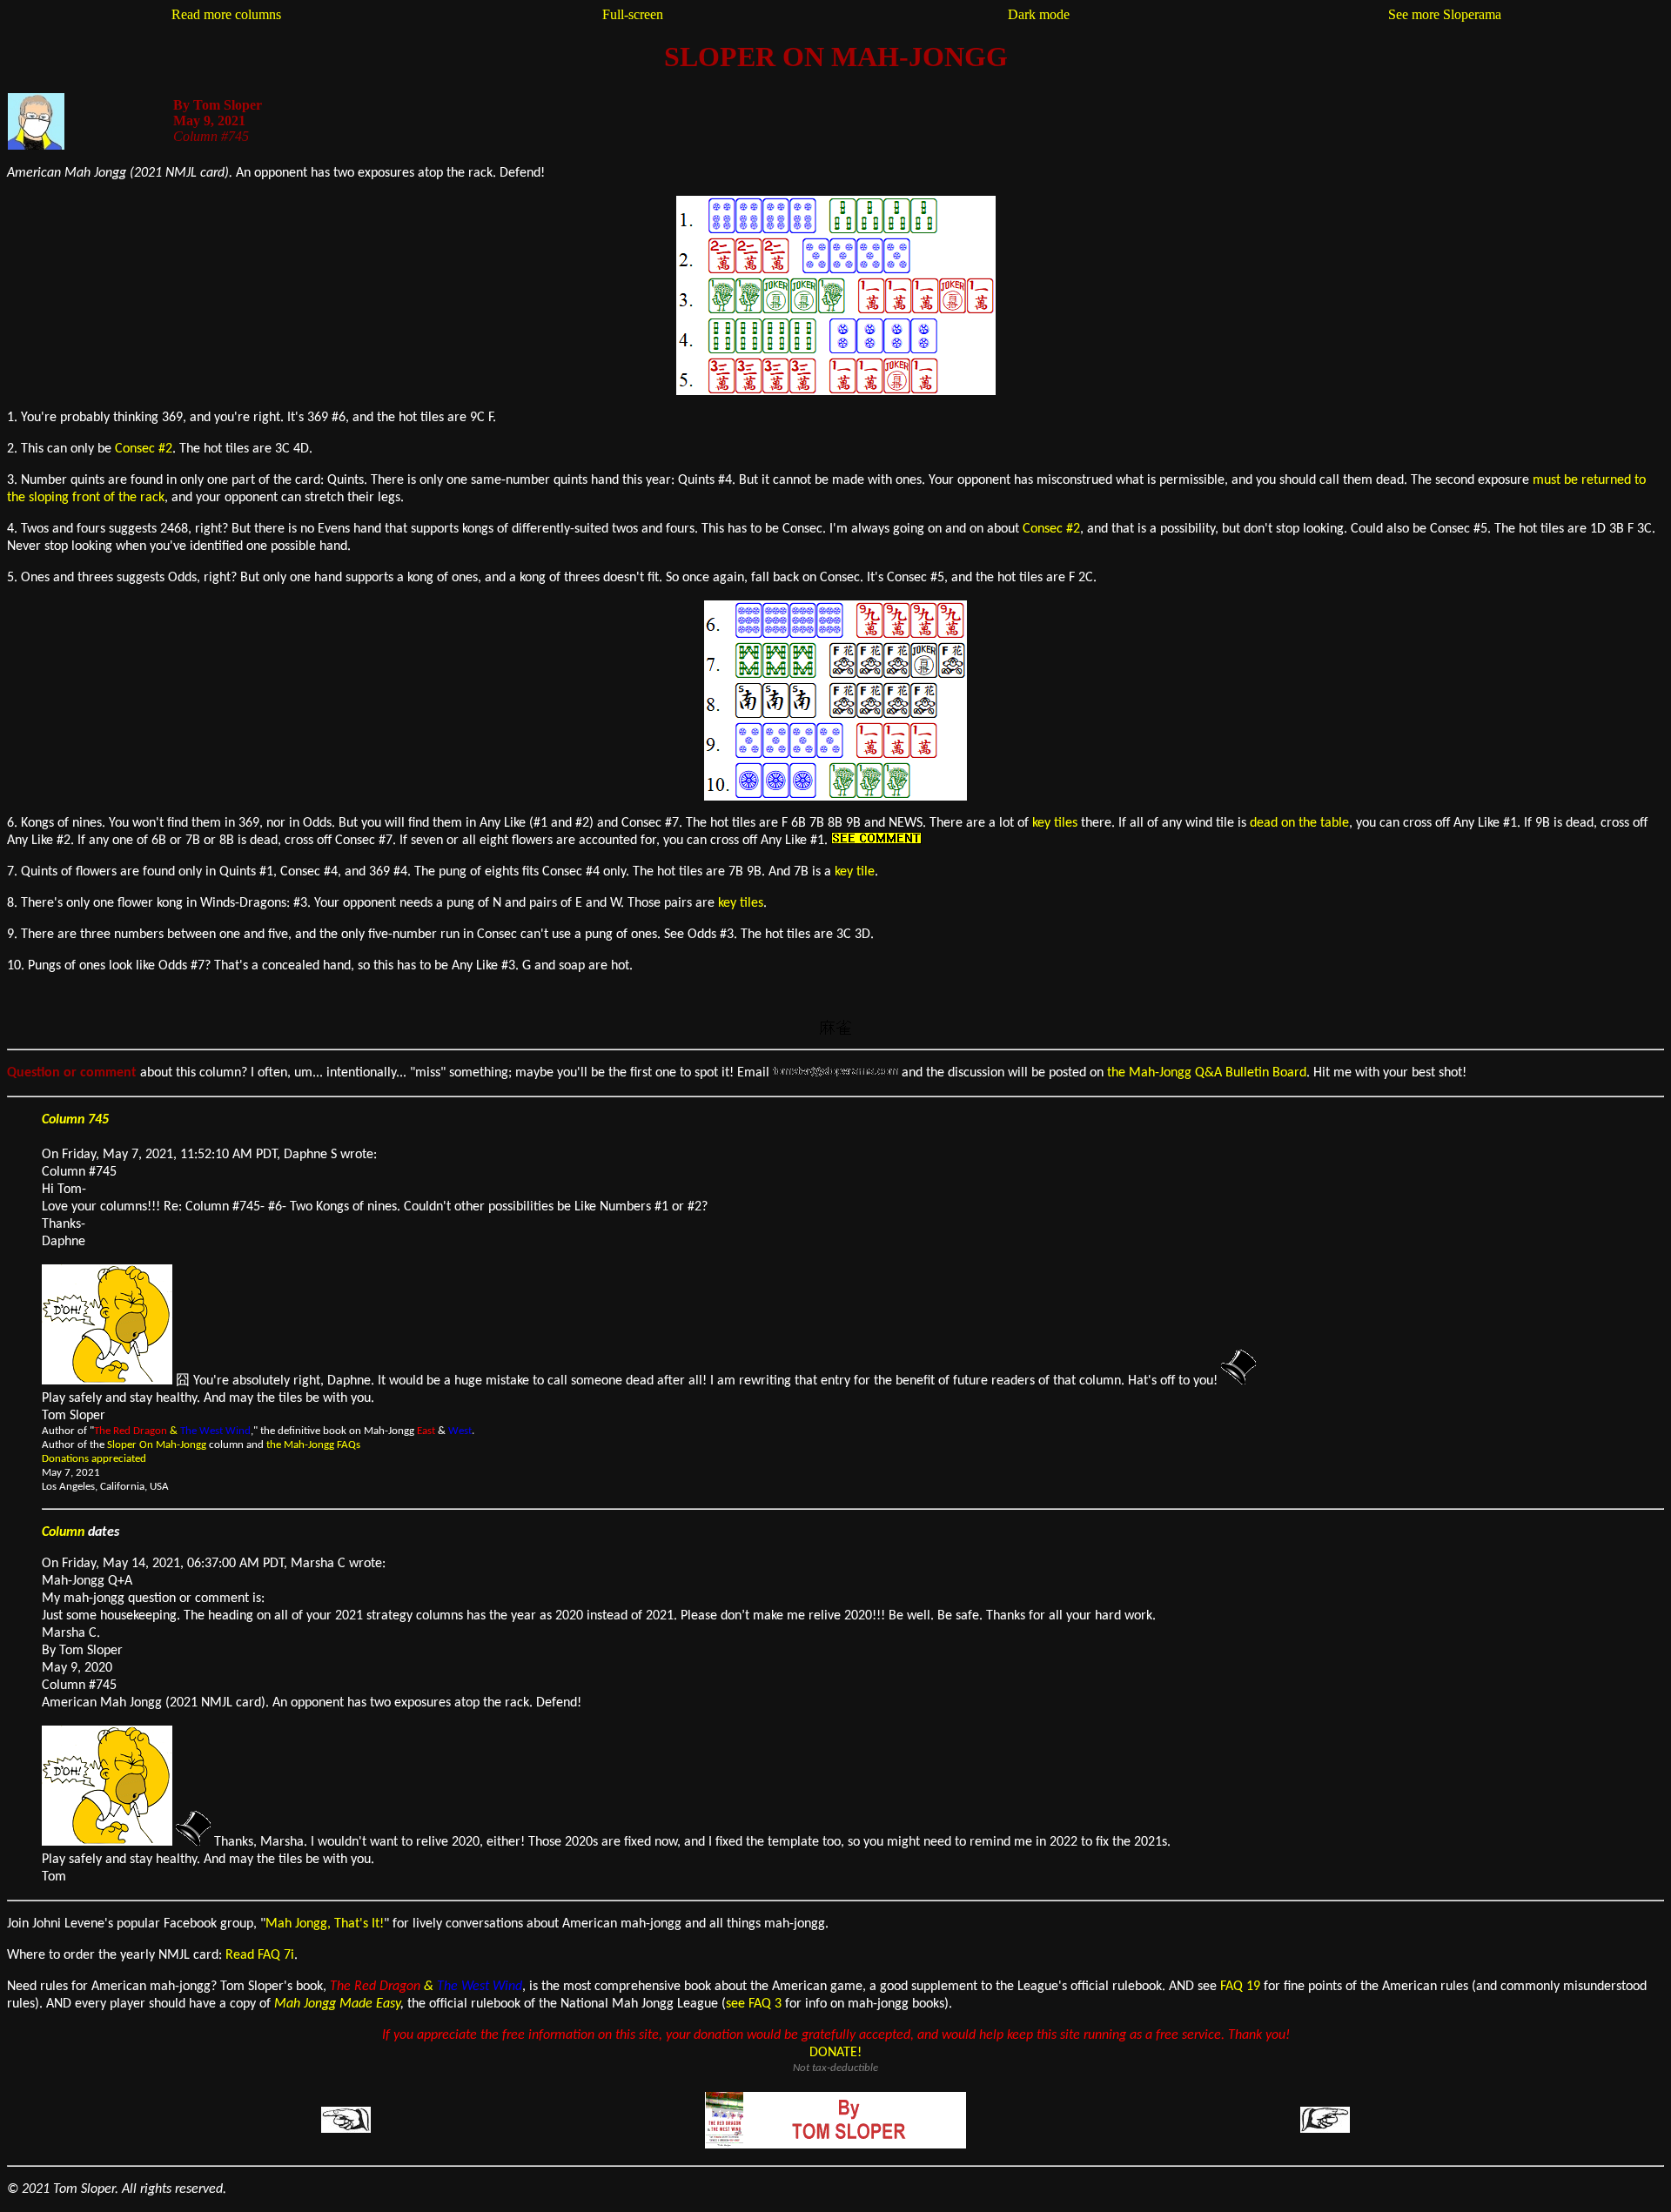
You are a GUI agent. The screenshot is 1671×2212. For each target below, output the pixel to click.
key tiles (1055, 823)
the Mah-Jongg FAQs (313, 1445)
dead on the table (1299, 823)
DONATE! (835, 2053)
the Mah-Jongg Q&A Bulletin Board (1207, 1073)
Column (63, 1532)
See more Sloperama (1445, 14)
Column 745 (75, 1120)
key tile (855, 872)
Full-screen (633, 14)
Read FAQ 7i (260, 1955)
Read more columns (226, 14)
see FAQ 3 (754, 2004)
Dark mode (1039, 14)
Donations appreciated (94, 1459)
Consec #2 (144, 449)
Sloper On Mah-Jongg (157, 1445)
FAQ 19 (1240, 1987)
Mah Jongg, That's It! (325, 1924)
